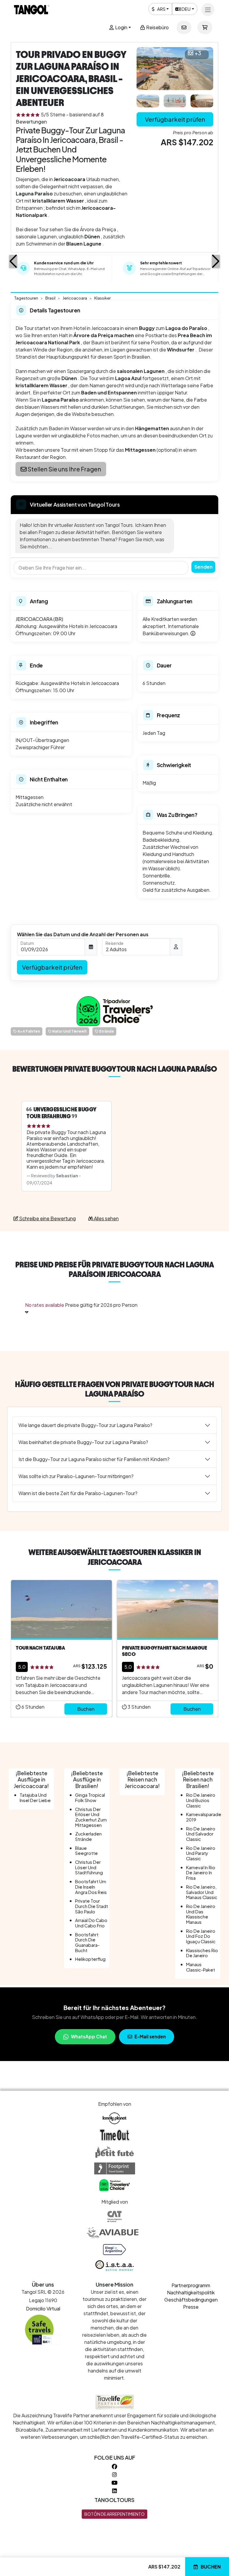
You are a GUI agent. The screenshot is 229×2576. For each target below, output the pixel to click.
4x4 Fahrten (28, 1031)
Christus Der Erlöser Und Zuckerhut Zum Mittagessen (91, 1817)
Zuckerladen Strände (88, 1836)
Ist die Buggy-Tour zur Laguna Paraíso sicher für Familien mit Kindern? (94, 1459)
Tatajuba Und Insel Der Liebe (35, 1798)
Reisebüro (157, 27)
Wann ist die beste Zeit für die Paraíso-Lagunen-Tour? (78, 1493)
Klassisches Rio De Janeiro (202, 1953)
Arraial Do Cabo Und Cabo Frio (91, 1923)
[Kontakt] (184, 27)
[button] (13, 261)
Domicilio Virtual (43, 2309)
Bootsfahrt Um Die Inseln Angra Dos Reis (91, 1887)
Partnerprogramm (191, 2285)
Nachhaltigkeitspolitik (191, 2292)
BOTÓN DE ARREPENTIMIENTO (114, 2514)
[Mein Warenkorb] (205, 27)
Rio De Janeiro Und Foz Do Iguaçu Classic (201, 1936)
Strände (106, 1031)
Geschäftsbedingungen (191, 2300)
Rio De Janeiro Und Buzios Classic (201, 1800)
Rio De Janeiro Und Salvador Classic (201, 1834)
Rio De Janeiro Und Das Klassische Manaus (201, 1914)
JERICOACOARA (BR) (39, 619)
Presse (191, 2307)
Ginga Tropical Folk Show (90, 1798)
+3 (198, 53)
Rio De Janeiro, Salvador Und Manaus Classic (202, 1892)
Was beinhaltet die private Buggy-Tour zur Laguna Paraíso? (83, 1442)
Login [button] (121, 27)
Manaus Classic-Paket (201, 1967)
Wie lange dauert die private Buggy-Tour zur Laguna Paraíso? (85, 1425)
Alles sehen (106, 1218)
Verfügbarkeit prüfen (175, 119)
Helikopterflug (90, 1959)
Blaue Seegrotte (86, 1851)
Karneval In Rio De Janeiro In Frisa (201, 1873)
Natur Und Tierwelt (69, 1031)
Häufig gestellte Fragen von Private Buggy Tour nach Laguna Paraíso (114, 1389)
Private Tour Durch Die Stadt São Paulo (92, 1906)
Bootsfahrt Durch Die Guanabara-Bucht (87, 1942)
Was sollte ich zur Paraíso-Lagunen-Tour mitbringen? (76, 1476)
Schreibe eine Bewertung (47, 1218)
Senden (204, 567)
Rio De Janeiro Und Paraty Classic (201, 1853)
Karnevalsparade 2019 (204, 1817)
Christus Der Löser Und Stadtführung (89, 1867)
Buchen (211, 2567)
